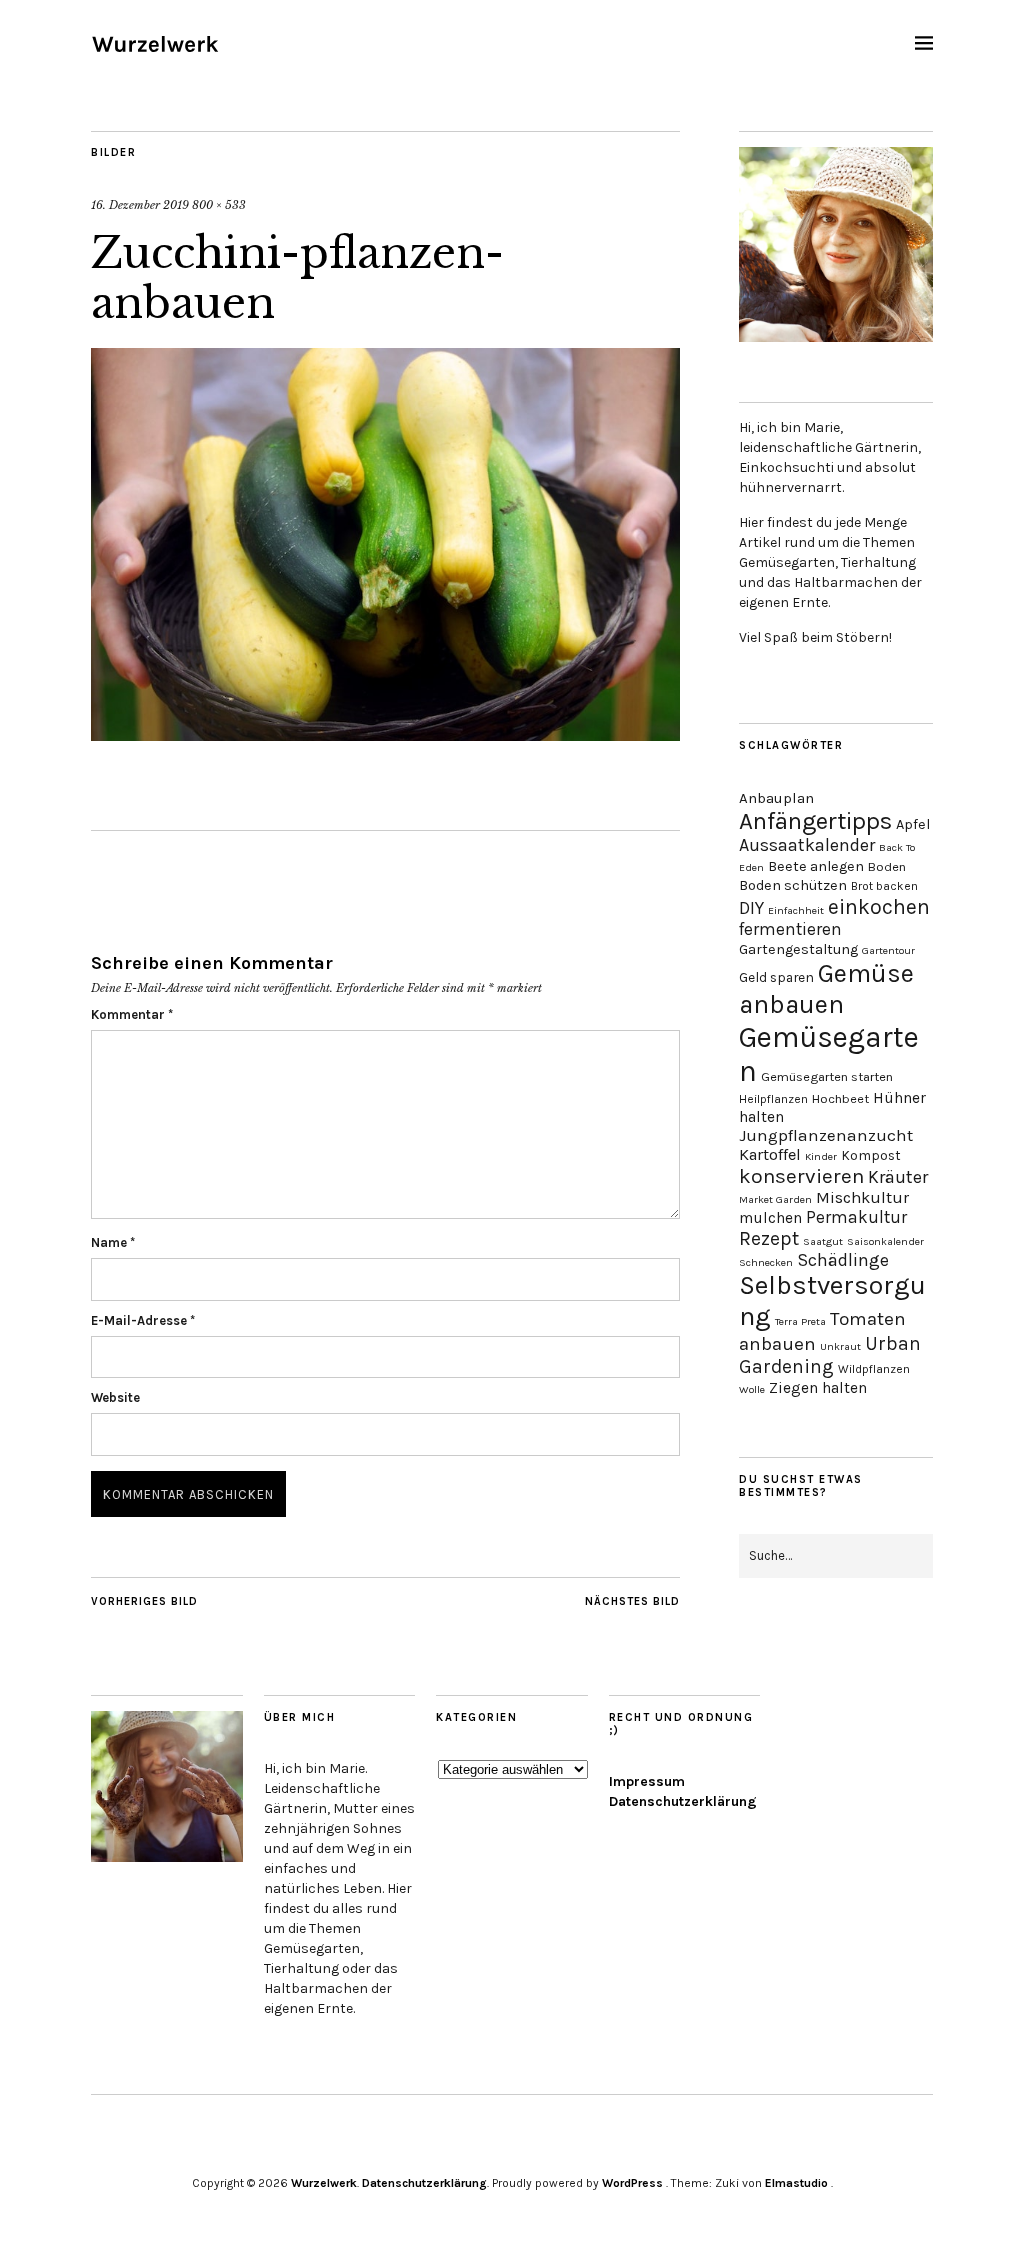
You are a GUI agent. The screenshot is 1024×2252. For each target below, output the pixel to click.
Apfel (913, 824)
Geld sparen (776, 977)
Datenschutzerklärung (683, 1801)
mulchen (770, 1218)
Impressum (647, 1781)
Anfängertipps (815, 821)
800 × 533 (219, 205)
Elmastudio (796, 2183)
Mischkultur (862, 1197)
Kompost (871, 1155)
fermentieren (790, 929)
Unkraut (840, 1346)
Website (115, 1397)
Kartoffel (770, 1154)
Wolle (752, 1389)
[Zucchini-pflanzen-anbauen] (385, 735)
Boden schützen (793, 885)
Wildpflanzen (874, 1369)
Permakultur (856, 1217)
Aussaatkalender (807, 845)
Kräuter (898, 1177)
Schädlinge (843, 1260)
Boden (887, 866)
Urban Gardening (830, 1355)
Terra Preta (800, 1321)
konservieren (801, 1176)
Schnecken (766, 1262)
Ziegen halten (818, 1388)
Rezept (769, 1238)
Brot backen (884, 886)
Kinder (821, 1156)
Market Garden (775, 1199)
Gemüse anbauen (826, 989)
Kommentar (132, 1014)
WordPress (632, 2183)
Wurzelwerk (324, 2183)
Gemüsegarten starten (827, 1076)
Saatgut (823, 1241)
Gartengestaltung (798, 949)
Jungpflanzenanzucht (826, 1135)
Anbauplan (776, 798)
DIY (751, 908)
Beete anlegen (816, 866)
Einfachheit (796, 910)
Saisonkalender (885, 1241)
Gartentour (888, 950)
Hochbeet (840, 1098)
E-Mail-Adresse (143, 1320)
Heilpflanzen (773, 1099)
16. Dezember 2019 (140, 205)
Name (113, 1242)
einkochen (879, 906)
